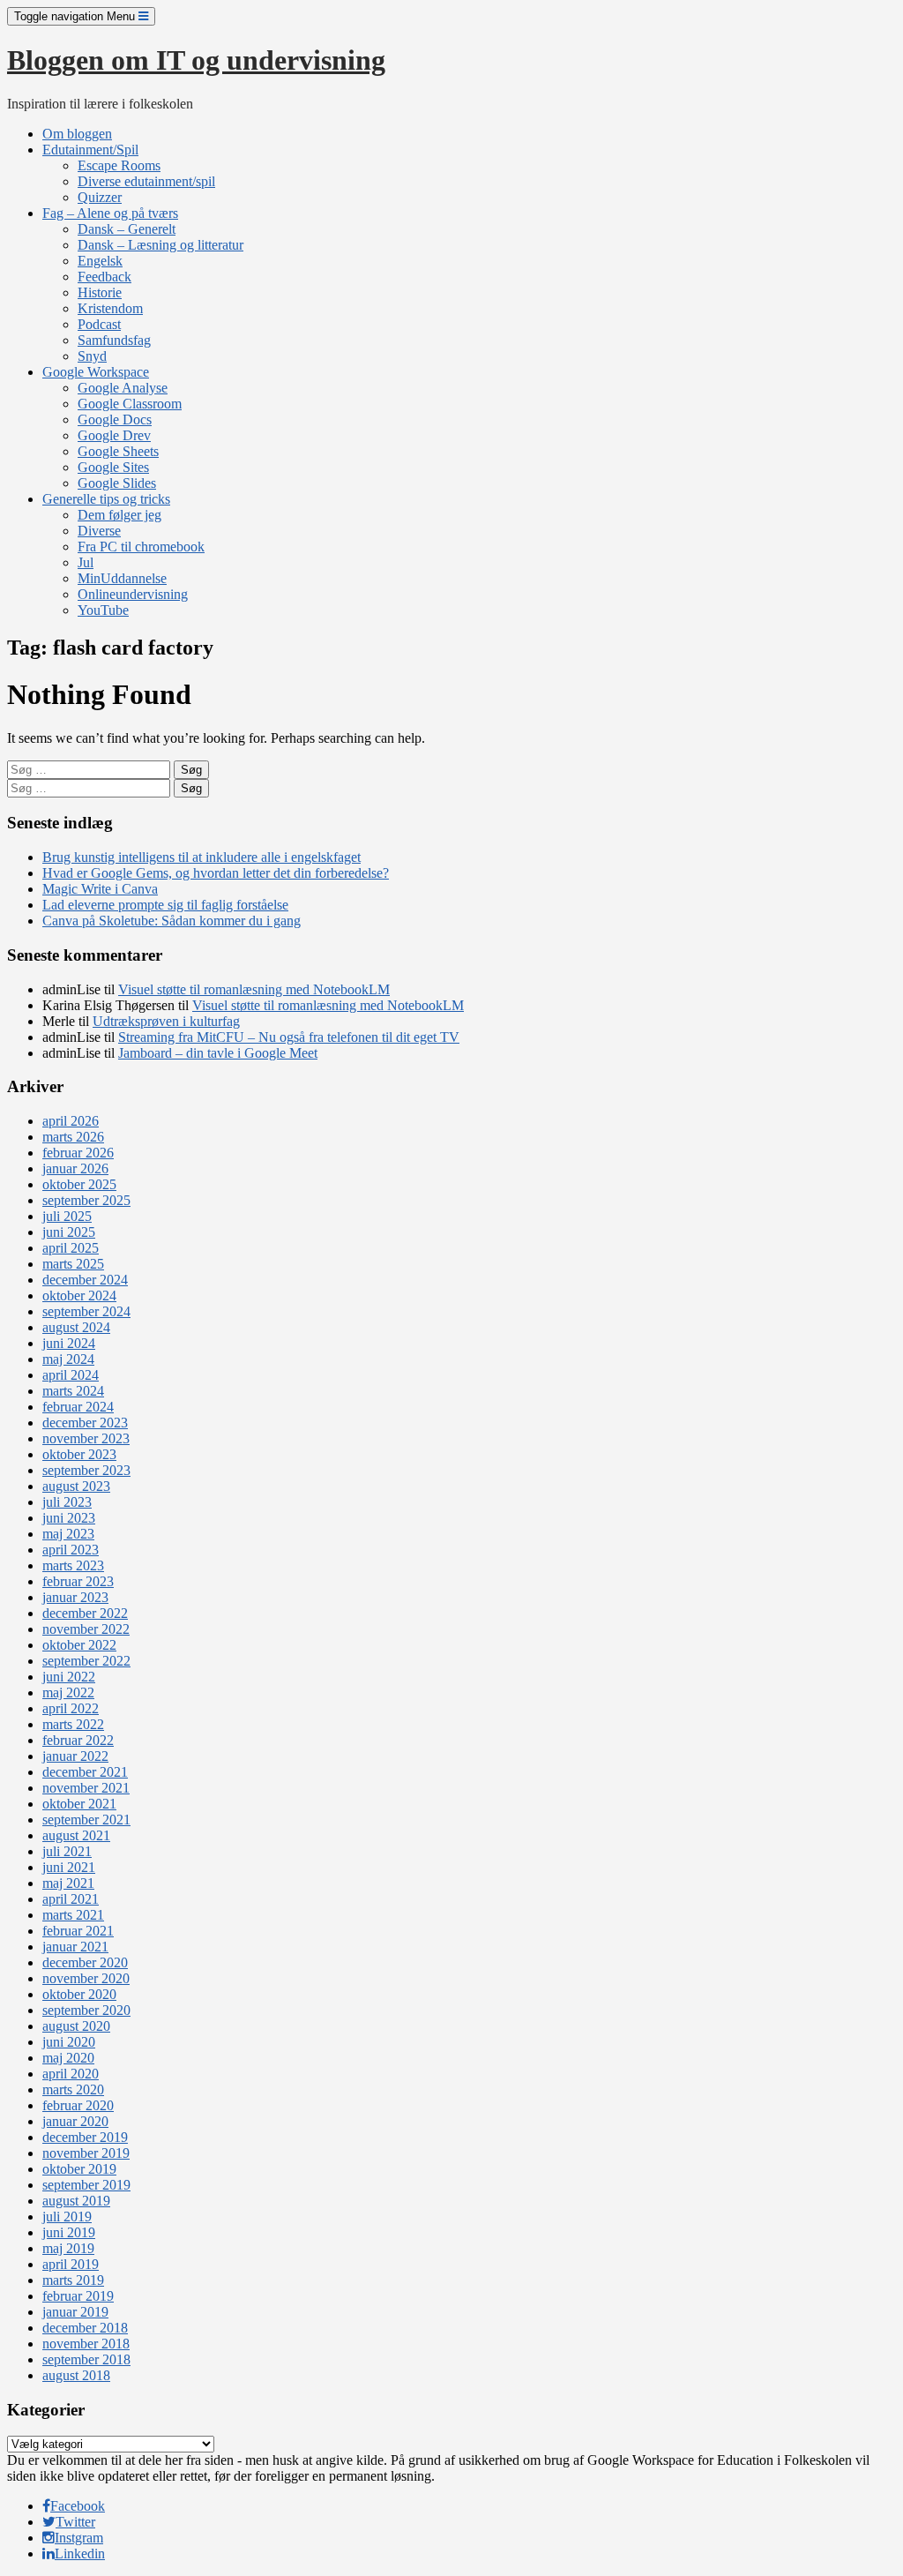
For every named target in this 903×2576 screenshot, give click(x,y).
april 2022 (71, 1708)
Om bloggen (77, 134)
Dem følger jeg (119, 515)
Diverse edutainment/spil (146, 181)
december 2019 (85, 2137)
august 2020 (76, 2026)
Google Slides (117, 483)
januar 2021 (75, 1947)
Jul (86, 562)
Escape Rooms (119, 165)
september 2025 (86, 1200)
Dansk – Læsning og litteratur (160, 245)
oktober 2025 (79, 1184)
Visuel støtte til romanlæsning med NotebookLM (254, 989)
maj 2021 (68, 1883)
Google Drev (114, 435)
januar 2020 (75, 2121)
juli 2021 (67, 1851)
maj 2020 (68, 2058)
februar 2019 (78, 2296)
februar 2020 (78, 2105)
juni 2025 (69, 1232)
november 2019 (86, 2153)
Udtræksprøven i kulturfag (166, 1021)
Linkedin (80, 2554)
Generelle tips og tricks (106, 499)
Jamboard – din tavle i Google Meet (218, 1053)
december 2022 (85, 1613)
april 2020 (71, 2074)
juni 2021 (69, 1867)
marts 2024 (73, 1391)
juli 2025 (67, 1216)
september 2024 (86, 1311)
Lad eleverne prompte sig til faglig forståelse (165, 905)
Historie (100, 292)
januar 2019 (75, 2312)
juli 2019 (67, 2217)
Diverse (99, 531)
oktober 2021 (79, 1804)
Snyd (92, 356)
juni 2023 (69, 1518)
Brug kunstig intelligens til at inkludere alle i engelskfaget (201, 857)
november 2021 (86, 1788)
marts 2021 (73, 1915)
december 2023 (85, 1423)
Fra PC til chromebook (141, 547)
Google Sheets (118, 451)
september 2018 (86, 2359)
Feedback (104, 277)
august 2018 (76, 2375)
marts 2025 (73, 1264)
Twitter (75, 2522)
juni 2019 (69, 2232)
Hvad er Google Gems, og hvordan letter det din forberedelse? (216, 873)
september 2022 (86, 1661)
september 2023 (86, 1470)
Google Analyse (123, 388)
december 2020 (85, 1962)
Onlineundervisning (133, 594)
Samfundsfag (114, 340)
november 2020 (86, 1978)
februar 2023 (78, 1581)
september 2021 (86, 1820)
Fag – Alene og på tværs (110, 213)
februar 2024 (78, 1407)
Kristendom (110, 308)
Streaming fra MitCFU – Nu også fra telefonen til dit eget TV (289, 1037)
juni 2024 (69, 1343)
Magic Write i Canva (100, 889)
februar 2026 (78, 1153)
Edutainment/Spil (90, 150)
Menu (76, 16)
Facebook (78, 2506)
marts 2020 (73, 2089)
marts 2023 (73, 1565)
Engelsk (100, 261)
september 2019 (86, 2185)
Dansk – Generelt (127, 229)
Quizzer (100, 197)
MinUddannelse (122, 578)
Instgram (79, 2538)
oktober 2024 (79, 1295)
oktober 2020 (79, 1994)
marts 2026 (73, 1137)
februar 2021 (78, 1931)
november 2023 (86, 1438)
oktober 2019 (79, 2169)
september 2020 (86, 2010)
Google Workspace (96, 372)
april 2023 (71, 1550)
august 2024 (76, 1327)
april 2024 (71, 1375)
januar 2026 (75, 1168)
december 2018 (85, 2328)
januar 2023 (75, 1597)
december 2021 (85, 1772)
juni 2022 (69, 1677)
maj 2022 (68, 1692)
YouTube (103, 610)
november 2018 (86, 2344)
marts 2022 (73, 1724)
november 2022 (86, 1629)
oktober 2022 (79, 1645)
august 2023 (76, 1486)
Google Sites (113, 467)
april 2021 (71, 1899)
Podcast (99, 324)
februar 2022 (78, 1740)
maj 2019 (68, 2248)
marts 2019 (73, 2280)
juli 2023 (67, 1502)
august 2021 (76, 1835)
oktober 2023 (79, 1454)
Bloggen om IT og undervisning (196, 60)
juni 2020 (69, 2042)
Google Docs (115, 419)
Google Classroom (130, 404)
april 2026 (71, 1121)
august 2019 (76, 2201)
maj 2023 (68, 1534)
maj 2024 (68, 1359)
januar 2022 (75, 1756)
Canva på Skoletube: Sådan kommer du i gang (172, 921)
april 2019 (71, 2264)
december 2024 (85, 1280)
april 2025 (71, 1248)
